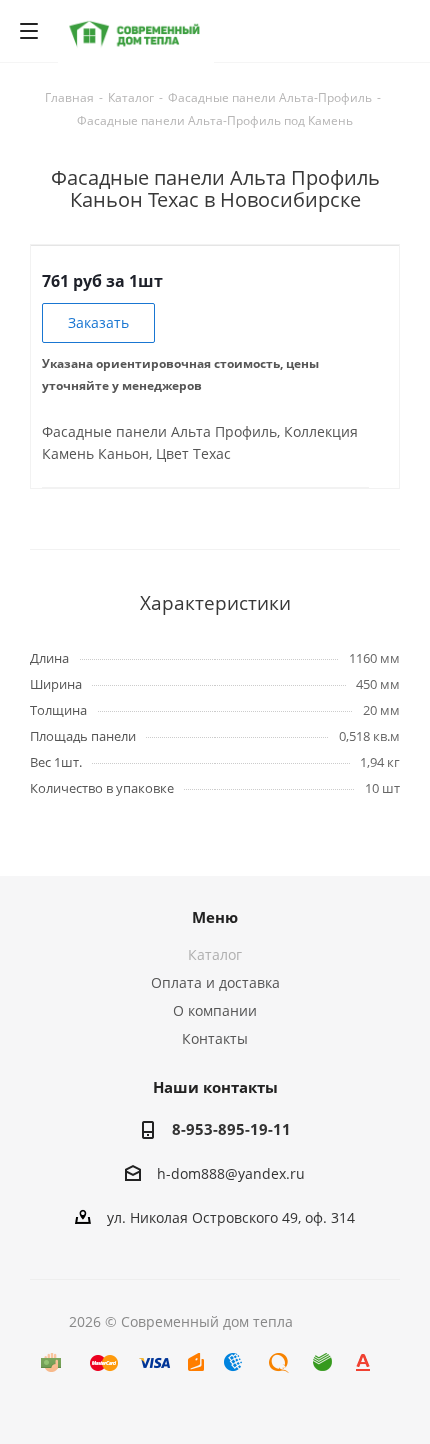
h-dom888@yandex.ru (231, 1173)
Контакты (215, 1038)
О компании (215, 1010)
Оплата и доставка (215, 982)
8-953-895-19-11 (231, 1129)
